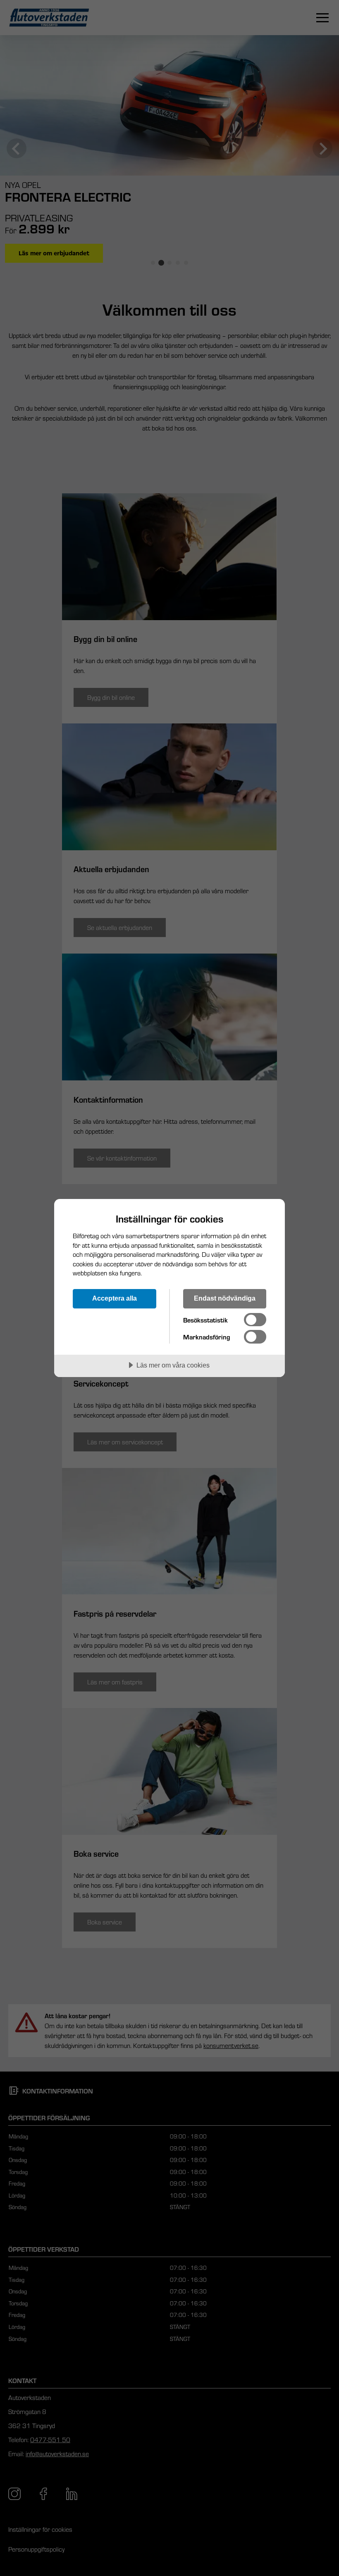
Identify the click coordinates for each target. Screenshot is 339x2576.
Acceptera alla (115, 1298)
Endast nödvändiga (225, 1298)
